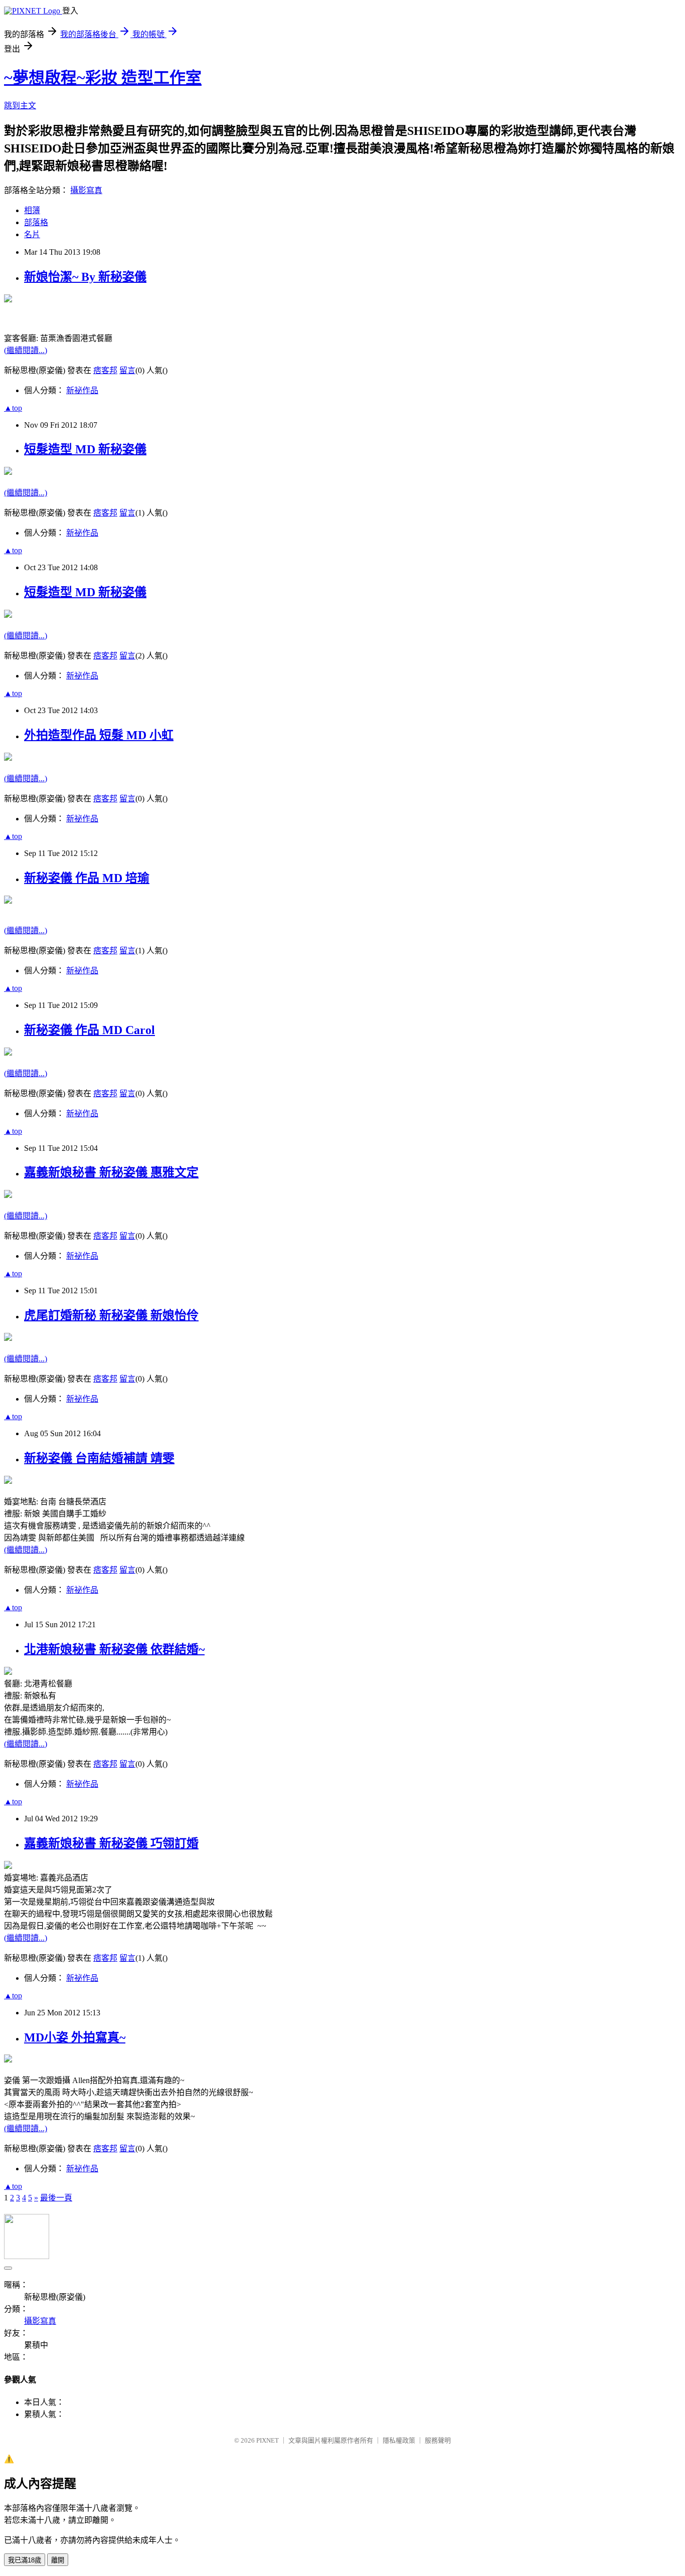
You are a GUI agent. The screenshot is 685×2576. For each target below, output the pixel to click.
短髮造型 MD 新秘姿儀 (85, 449)
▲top (13, 408)
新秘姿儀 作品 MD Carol (90, 1030)
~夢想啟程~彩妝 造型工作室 (103, 78)
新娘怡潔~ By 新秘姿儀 (85, 277)
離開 (58, 2560)
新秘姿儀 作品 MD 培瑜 (87, 878)
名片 (32, 234)
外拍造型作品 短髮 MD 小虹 (99, 735)
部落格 (36, 222)
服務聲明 (438, 2440)
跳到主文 (20, 106)
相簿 (32, 210)
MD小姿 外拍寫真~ (75, 2037)
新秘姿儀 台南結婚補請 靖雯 (99, 1458)
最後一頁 (56, 2198)
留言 (127, 370)
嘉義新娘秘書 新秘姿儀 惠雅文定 (111, 1172)
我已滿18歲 (25, 2560)
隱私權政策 (399, 2440)
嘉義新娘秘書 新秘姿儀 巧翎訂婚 (111, 1843)
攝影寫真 (86, 190)
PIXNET (268, 2440)
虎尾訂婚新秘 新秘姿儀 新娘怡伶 (111, 1315)
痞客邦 (105, 370)
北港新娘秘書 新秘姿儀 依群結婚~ (114, 1649)
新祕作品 (82, 390)
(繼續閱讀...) (26, 350)
